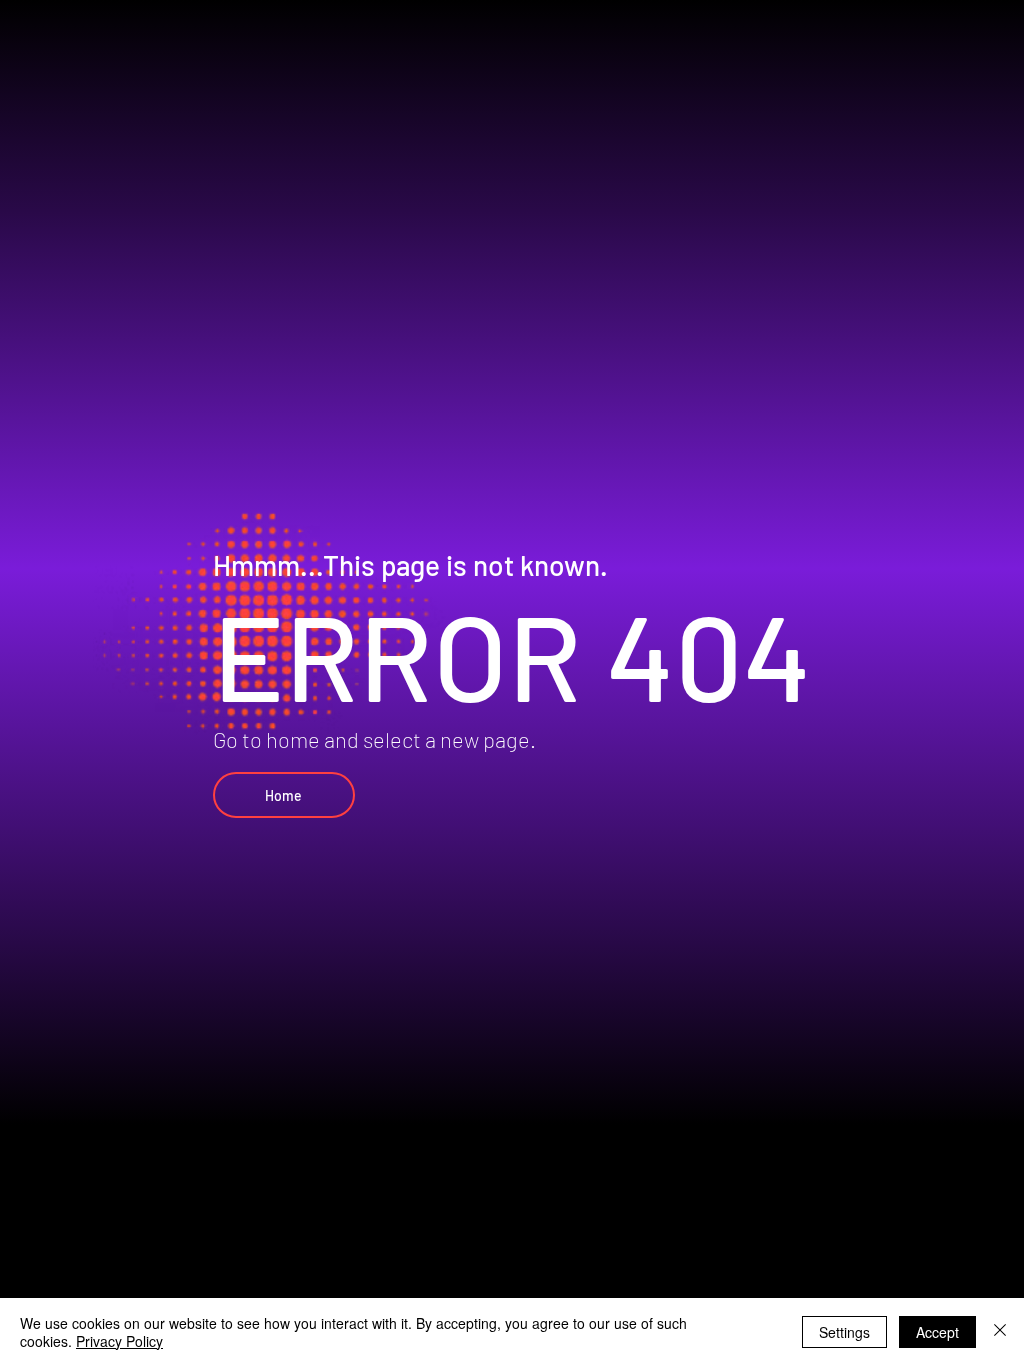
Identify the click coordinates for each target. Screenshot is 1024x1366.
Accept (937, 1332)
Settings (844, 1332)
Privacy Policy (119, 1341)
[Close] (1000, 1332)
